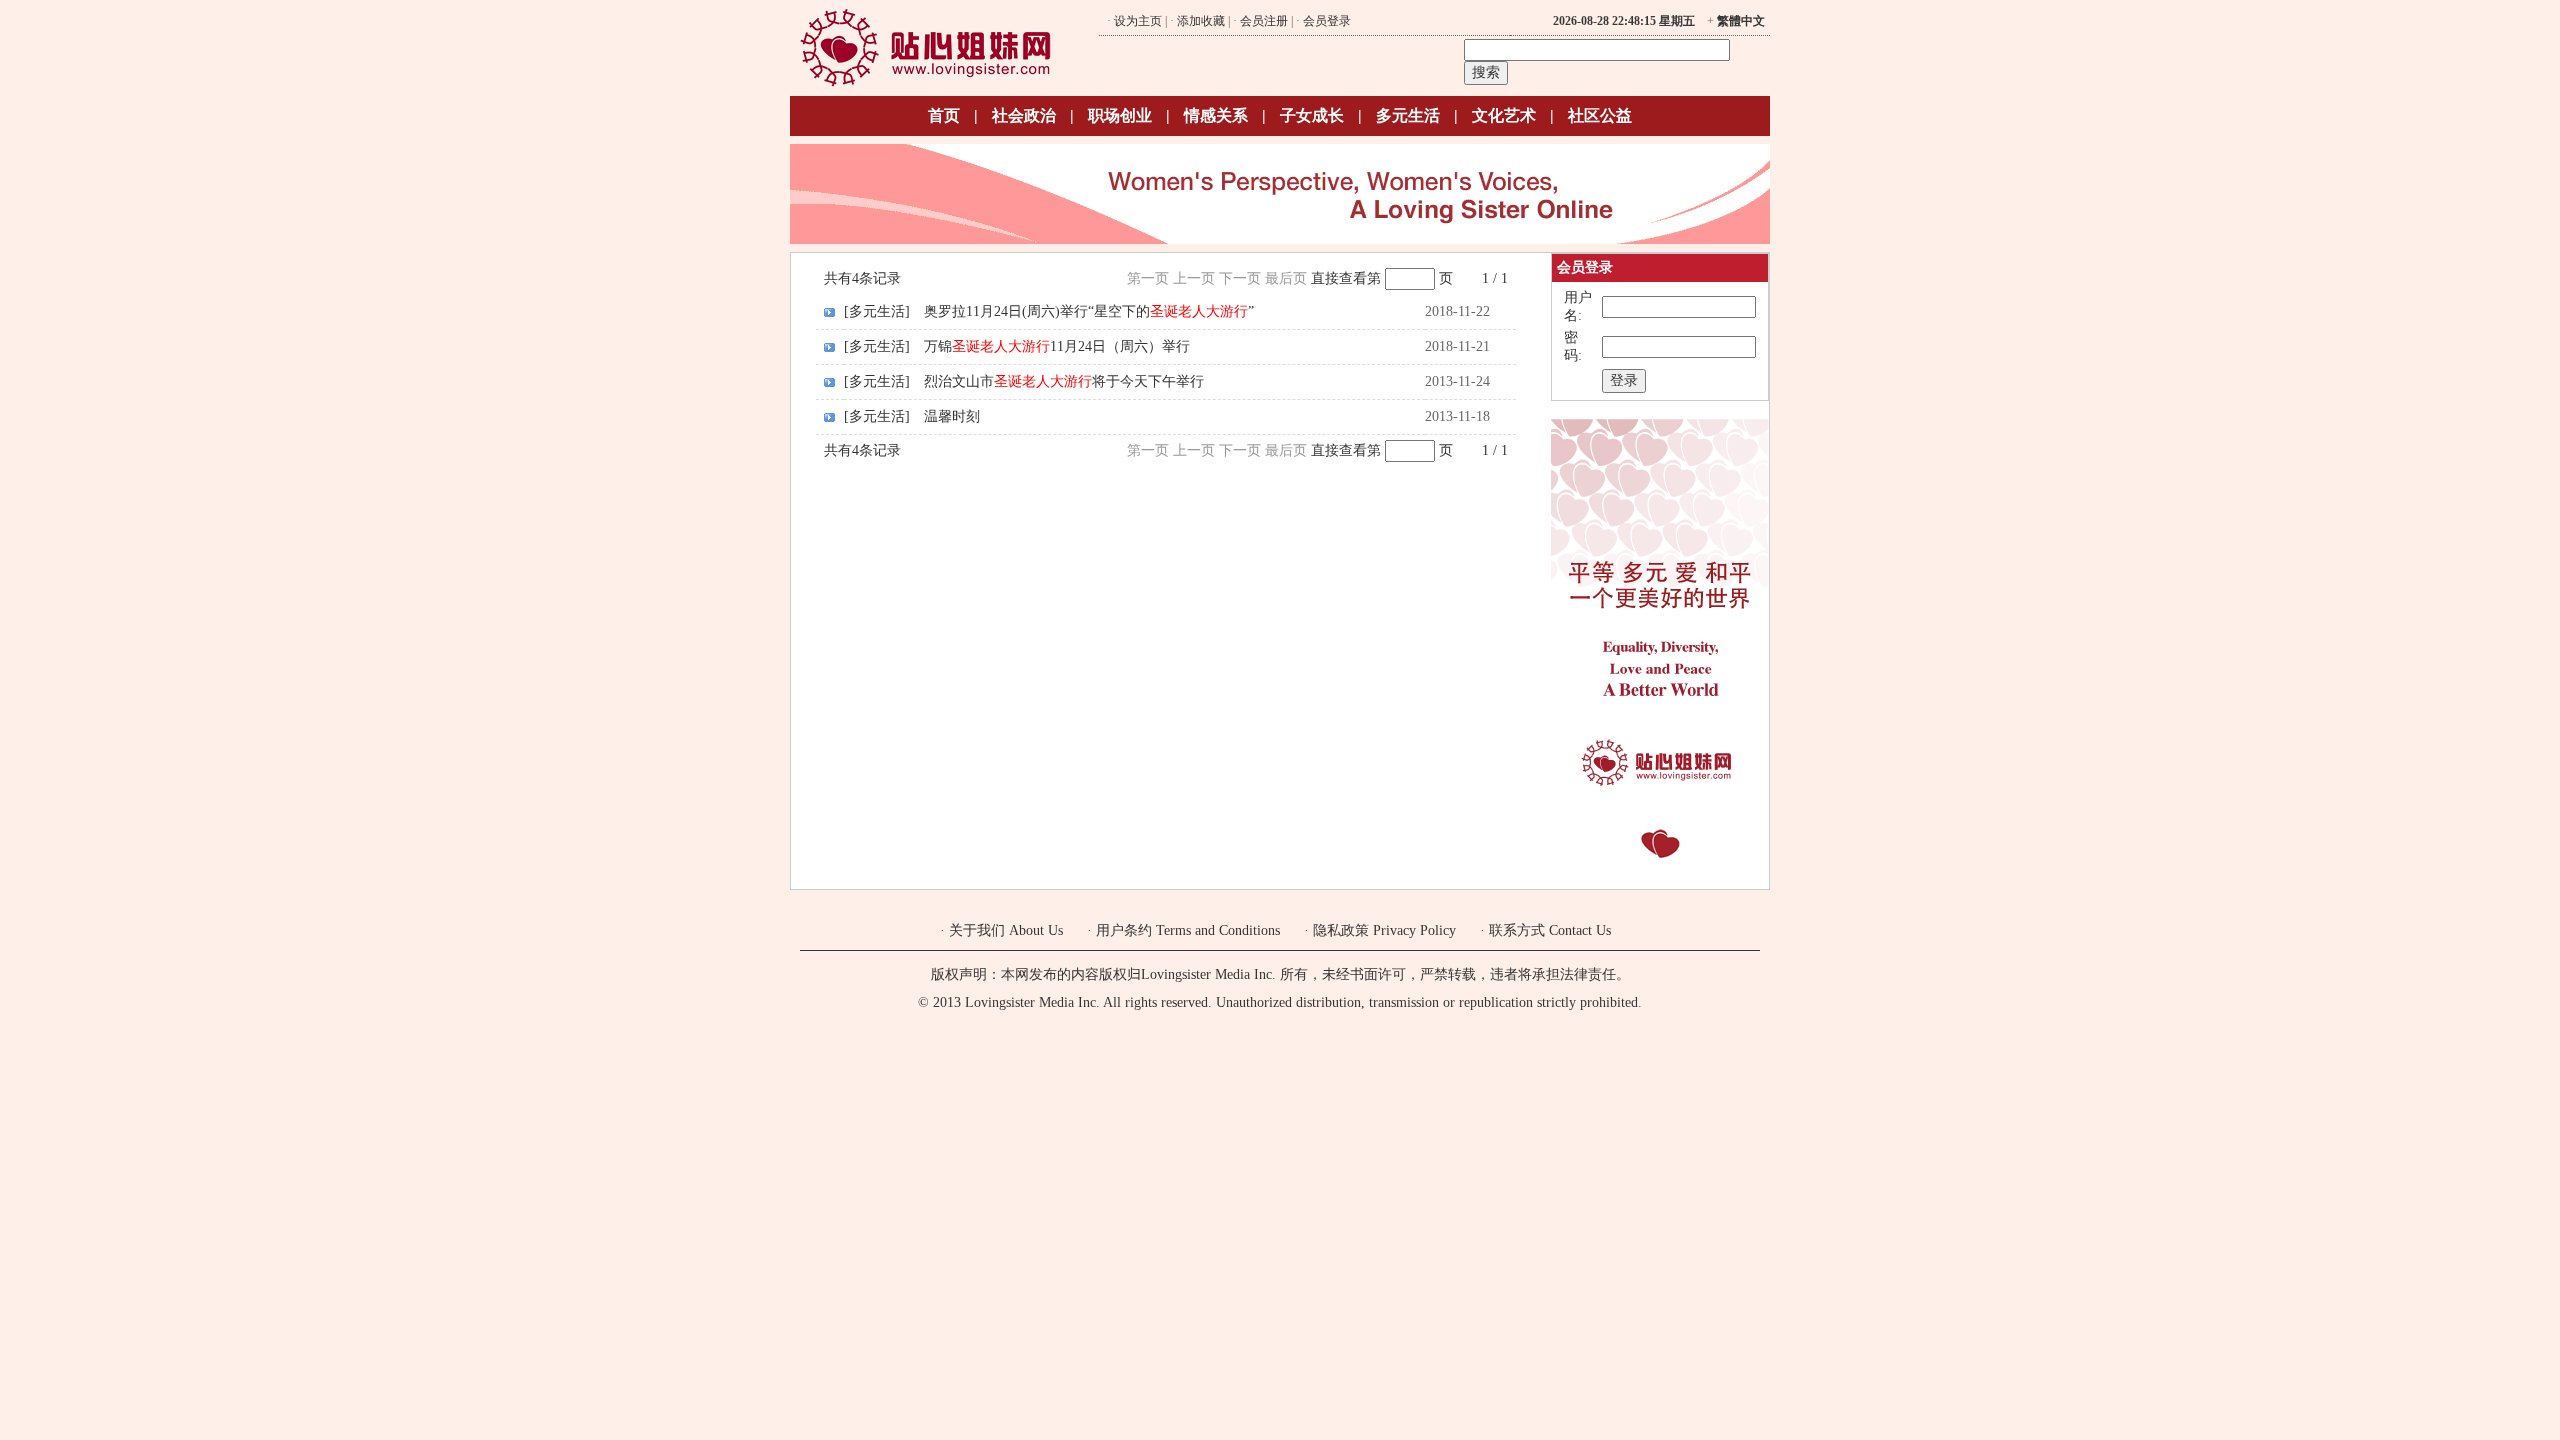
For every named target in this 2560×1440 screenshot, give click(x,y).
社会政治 (1024, 115)
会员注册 (1264, 21)
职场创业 (1120, 115)
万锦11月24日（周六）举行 (1057, 346)
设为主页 (1138, 21)
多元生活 (1408, 115)
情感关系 (1216, 115)
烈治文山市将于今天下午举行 (1064, 381)
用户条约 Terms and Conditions (1188, 930)
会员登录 (1327, 21)
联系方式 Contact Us (1550, 930)
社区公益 (1600, 115)
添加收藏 (1201, 21)
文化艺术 (1504, 115)
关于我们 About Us (1006, 930)
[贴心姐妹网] (925, 83)
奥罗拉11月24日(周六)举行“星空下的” (1089, 311)
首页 (944, 115)
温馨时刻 (952, 416)
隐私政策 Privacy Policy (1384, 930)
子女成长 (1312, 115)
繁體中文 (1741, 21)
